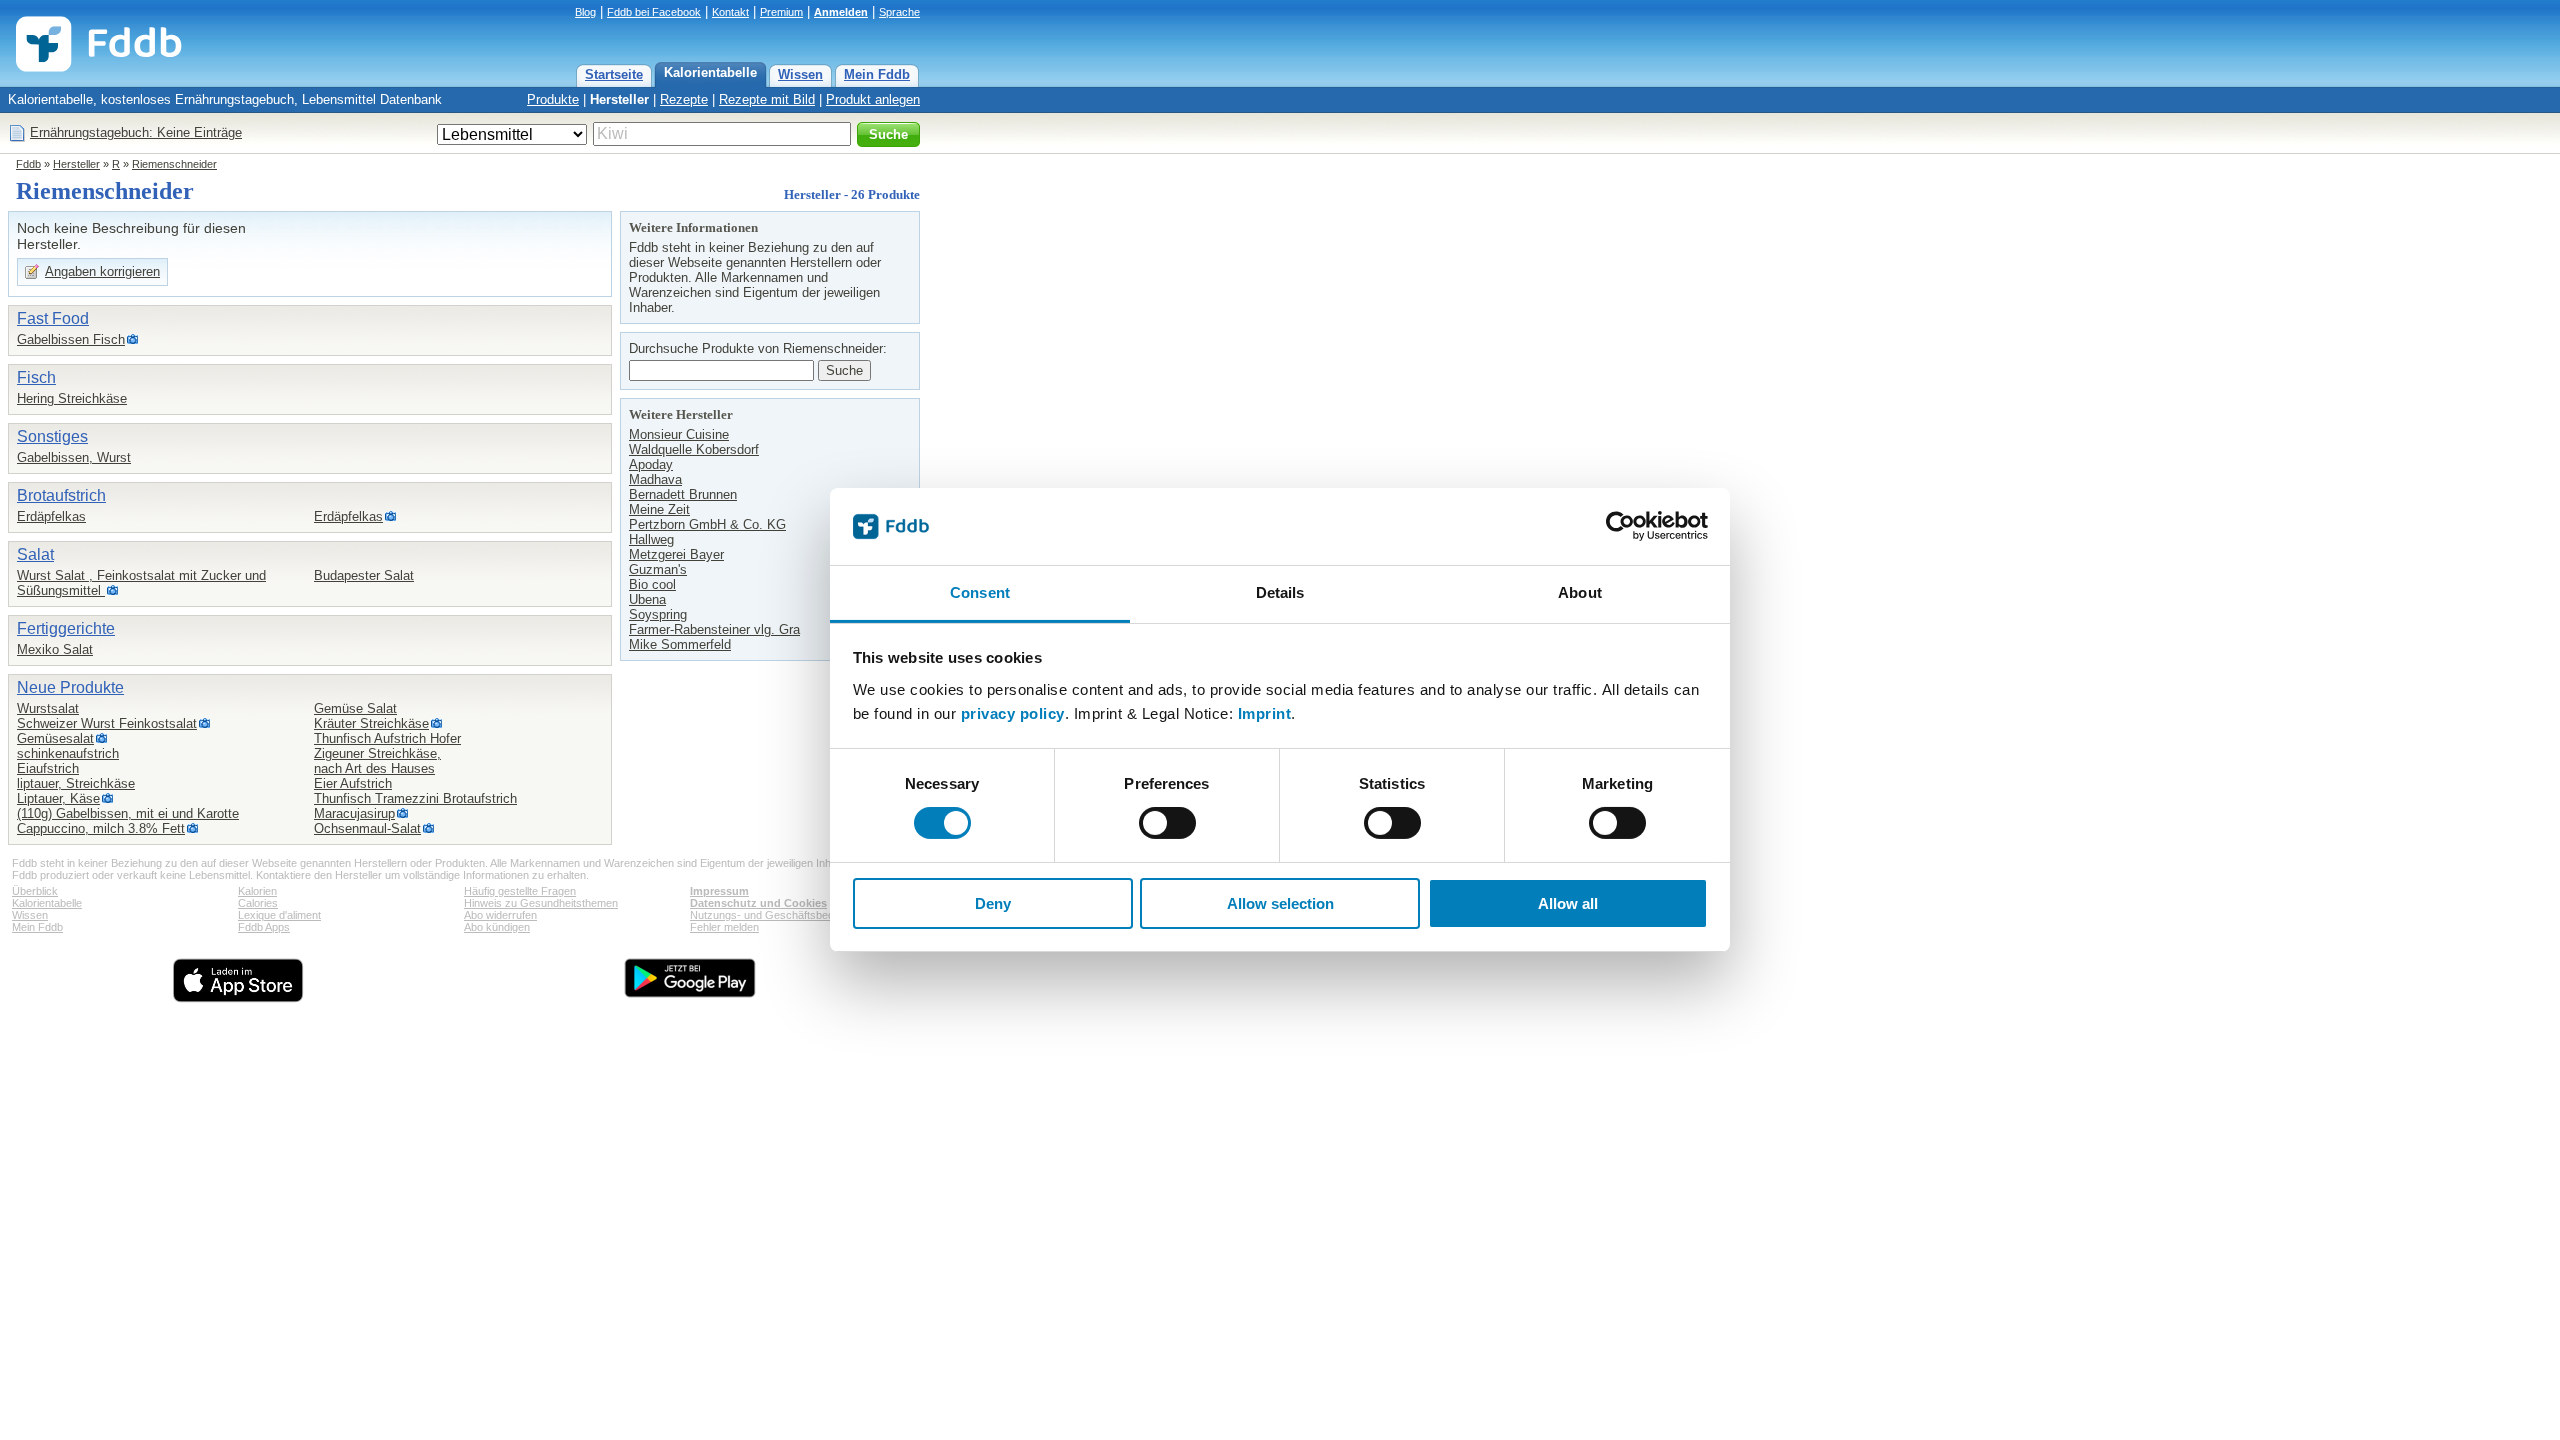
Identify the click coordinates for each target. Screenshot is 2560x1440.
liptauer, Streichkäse (76, 783)
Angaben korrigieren (102, 271)
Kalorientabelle (710, 72)
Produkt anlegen (873, 99)
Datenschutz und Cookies (758, 903)
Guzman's (658, 569)
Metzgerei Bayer (676, 554)
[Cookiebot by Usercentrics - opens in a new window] (1620, 526)
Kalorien (257, 891)
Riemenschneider (174, 164)
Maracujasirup (354, 813)
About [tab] (1580, 592)
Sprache (899, 12)
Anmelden (841, 12)
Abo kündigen (497, 927)
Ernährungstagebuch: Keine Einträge (136, 132)
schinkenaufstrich (68, 753)
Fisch (36, 377)
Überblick (35, 891)
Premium (781, 12)
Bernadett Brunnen (683, 494)
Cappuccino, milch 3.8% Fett (101, 828)
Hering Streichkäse (72, 398)
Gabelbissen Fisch (71, 339)
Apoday (651, 464)
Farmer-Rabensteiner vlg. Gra (714, 629)
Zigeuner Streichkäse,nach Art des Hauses (377, 761)
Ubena (647, 599)
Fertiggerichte (66, 628)
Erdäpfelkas (51, 516)
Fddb (28, 164)
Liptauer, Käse (58, 798)
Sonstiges (52, 436)
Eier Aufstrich (353, 783)
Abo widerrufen (500, 915)
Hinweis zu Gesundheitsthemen (541, 903)
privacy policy (1013, 713)
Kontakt (730, 12)
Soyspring (658, 614)
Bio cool (652, 584)
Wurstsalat (48, 708)
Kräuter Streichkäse (371, 723)
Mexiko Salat (55, 649)
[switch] (1167, 823)
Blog (585, 12)
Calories (258, 903)
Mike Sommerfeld (680, 644)
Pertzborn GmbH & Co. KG (707, 524)
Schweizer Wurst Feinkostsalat (107, 723)
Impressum (719, 891)
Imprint (1265, 713)
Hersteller (619, 99)
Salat (35, 554)
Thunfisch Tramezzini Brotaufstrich (415, 798)
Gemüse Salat (355, 708)
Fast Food (53, 318)
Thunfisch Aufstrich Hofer (387, 738)
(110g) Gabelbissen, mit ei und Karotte (128, 813)
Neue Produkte (70, 687)
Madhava (655, 479)
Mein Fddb (877, 74)
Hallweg (651, 539)
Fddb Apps (264, 927)
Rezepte (684, 99)
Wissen (800, 74)
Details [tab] (1280, 592)
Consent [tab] (980, 592)
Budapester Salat (364, 575)
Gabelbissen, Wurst (74, 457)
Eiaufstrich (48, 768)
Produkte (553, 99)
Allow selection (1280, 903)
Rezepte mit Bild (767, 99)
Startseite (614, 74)
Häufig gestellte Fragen (520, 891)
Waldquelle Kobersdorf (694, 449)
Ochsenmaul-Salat (367, 828)
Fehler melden (724, 927)
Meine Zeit (659, 509)
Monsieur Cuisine (679, 434)
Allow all (1568, 903)
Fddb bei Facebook (654, 12)
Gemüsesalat (55, 738)
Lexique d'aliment (279, 915)
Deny (993, 903)
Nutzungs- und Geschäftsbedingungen (784, 915)
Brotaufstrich (61, 495)
